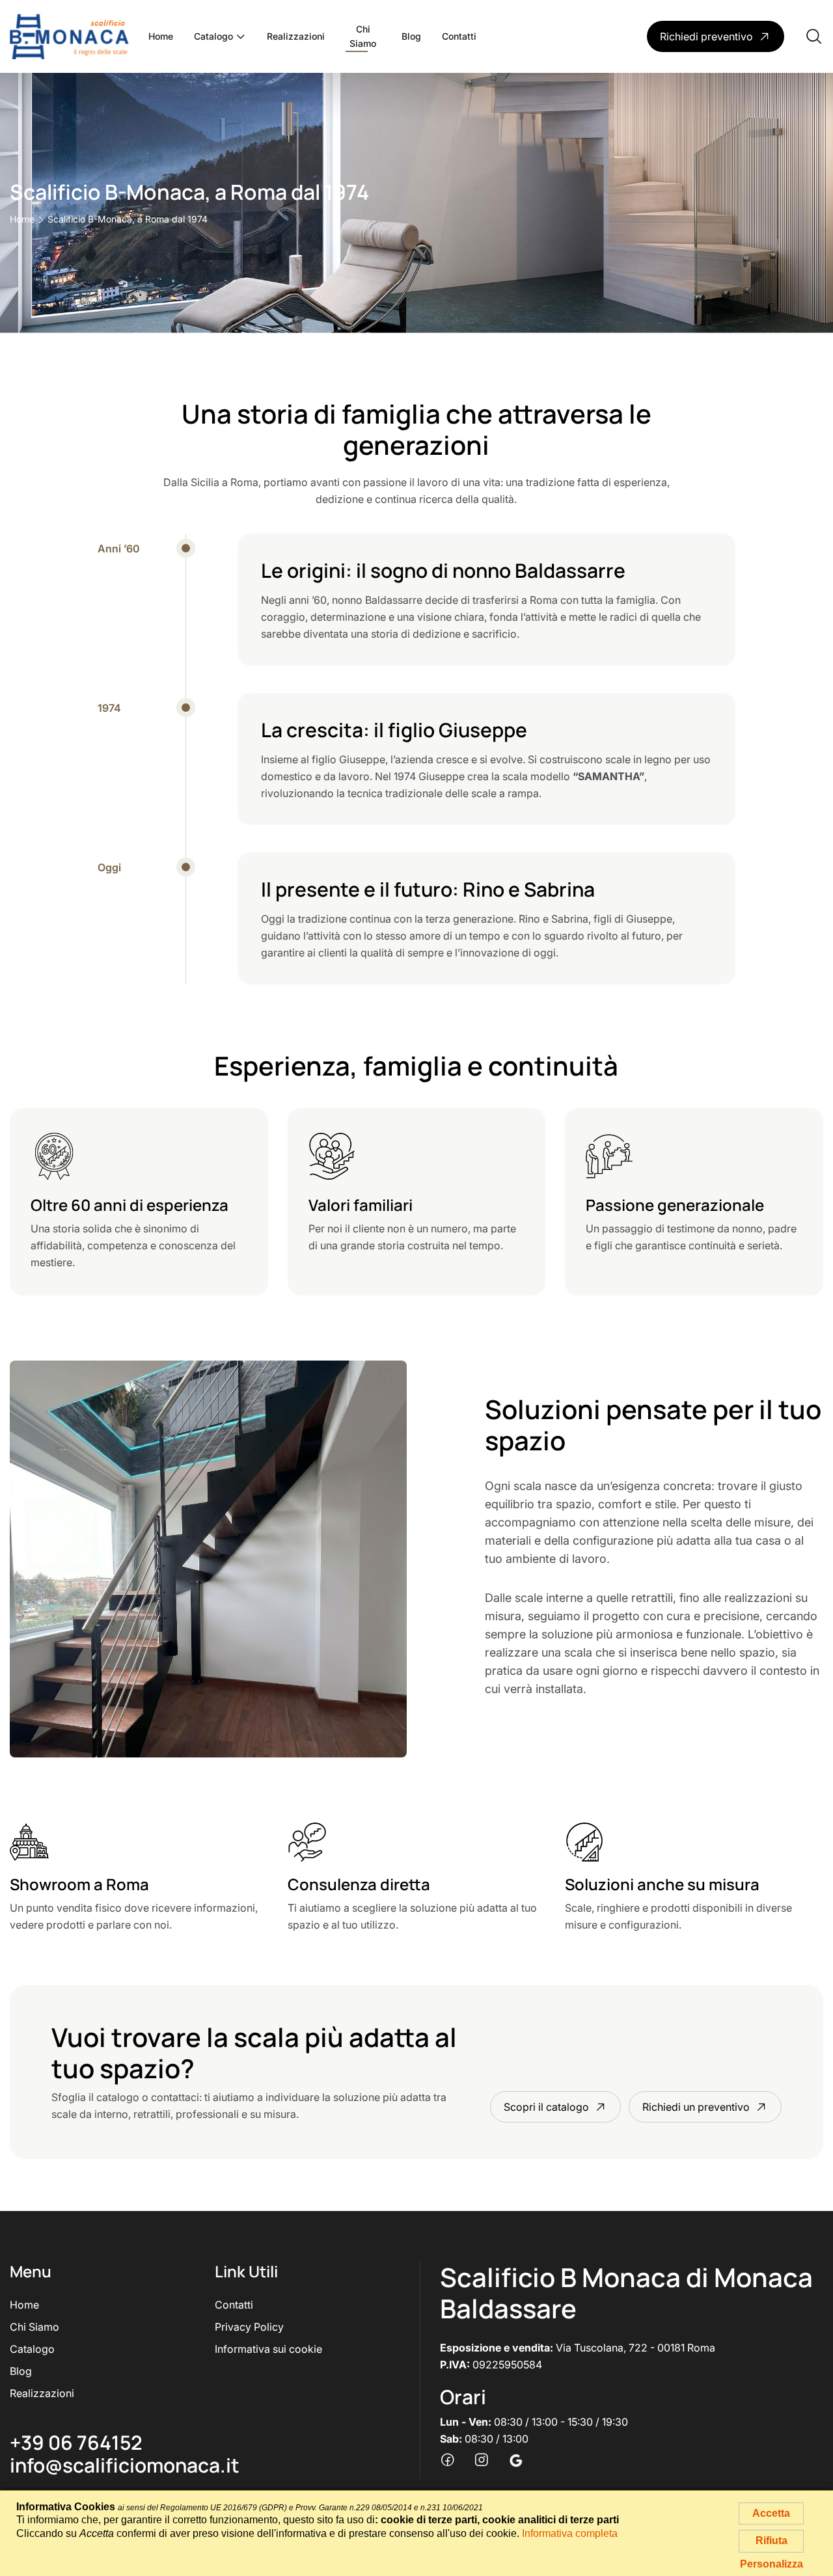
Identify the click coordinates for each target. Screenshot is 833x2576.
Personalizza (772, 2564)
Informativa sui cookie (268, 2349)
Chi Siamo (363, 36)
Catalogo (213, 36)
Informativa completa (570, 2533)
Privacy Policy (249, 2327)
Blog (411, 36)
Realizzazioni (296, 36)
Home (161, 36)
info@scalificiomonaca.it (125, 2465)
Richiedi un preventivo (696, 2107)
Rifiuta (772, 2541)
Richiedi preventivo (706, 36)
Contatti (459, 36)
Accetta (771, 2513)
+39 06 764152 (76, 2442)
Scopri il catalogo (546, 2107)
